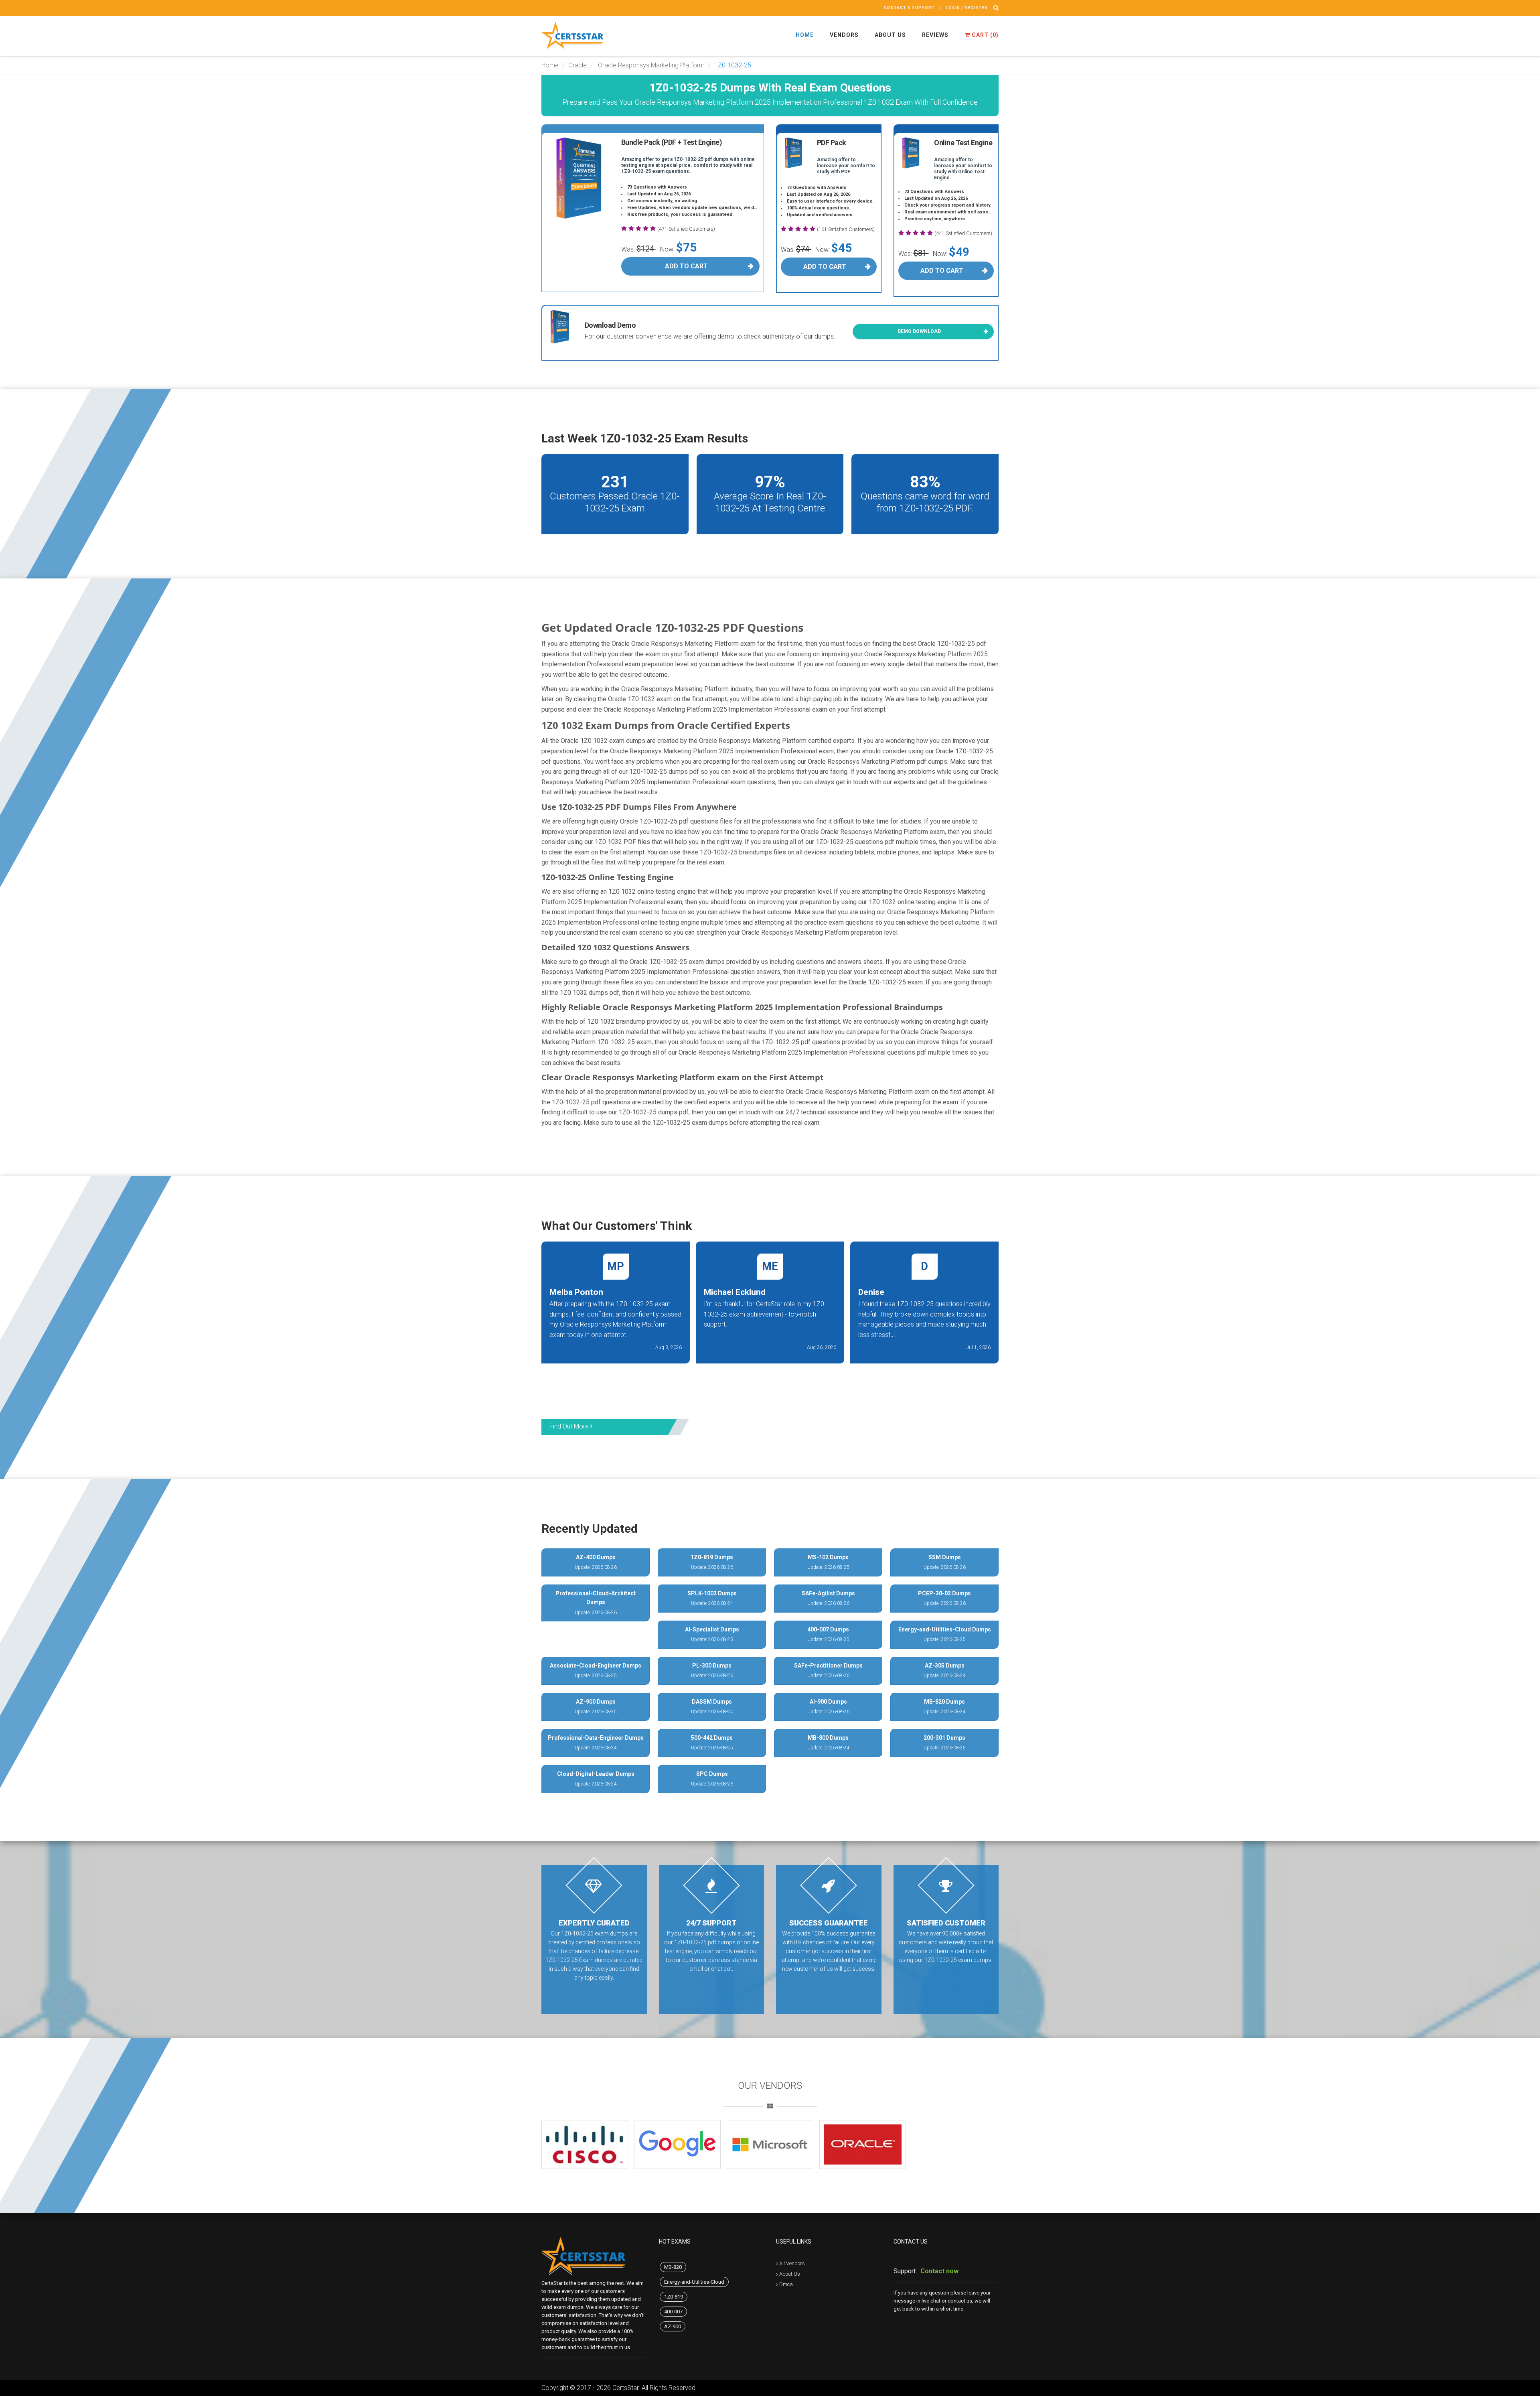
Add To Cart (686, 266)
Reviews (935, 35)
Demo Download (919, 331)
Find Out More (570, 1426)
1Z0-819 (674, 2297)
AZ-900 (673, 2326)
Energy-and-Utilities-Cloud (694, 2282)
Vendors (844, 35)
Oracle (577, 65)
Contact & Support (909, 8)
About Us (890, 35)
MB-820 (673, 2267)
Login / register (967, 8)
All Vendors (792, 2263)
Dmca (786, 2284)
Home (805, 35)
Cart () (984, 35)
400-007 (673, 2312)
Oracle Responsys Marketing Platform (650, 65)
